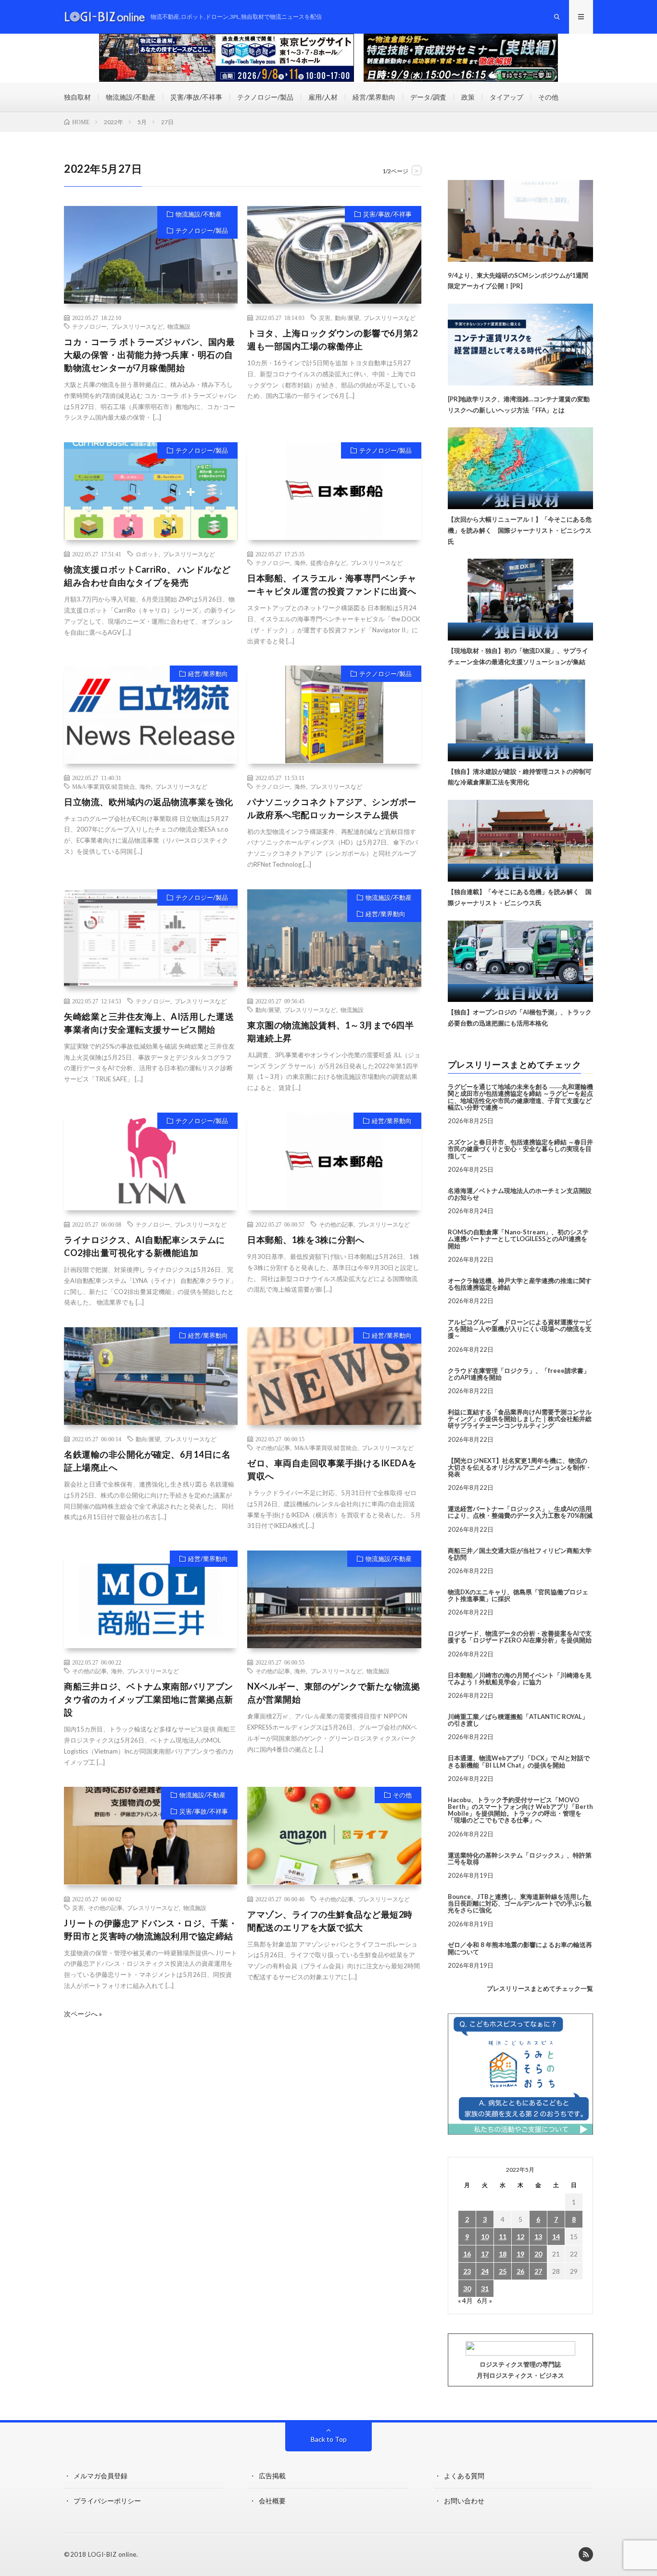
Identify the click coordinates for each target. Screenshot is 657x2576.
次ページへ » (83, 2014)
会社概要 (272, 2501)
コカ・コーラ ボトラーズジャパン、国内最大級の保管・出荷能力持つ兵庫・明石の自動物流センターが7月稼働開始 (149, 355)
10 (485, 2236)
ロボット (147, 554)
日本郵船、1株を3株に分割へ (306, 1240)
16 (467, 2254)
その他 (548, 97)
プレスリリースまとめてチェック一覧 (540, 1988)
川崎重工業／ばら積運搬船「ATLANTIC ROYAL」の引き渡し (518, 1720)
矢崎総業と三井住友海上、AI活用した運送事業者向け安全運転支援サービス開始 (149, 1023)
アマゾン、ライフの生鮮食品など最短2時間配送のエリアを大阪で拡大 (330, 1921)
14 (556, 2236)
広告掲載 (272, 2476)
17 (485, 2254)
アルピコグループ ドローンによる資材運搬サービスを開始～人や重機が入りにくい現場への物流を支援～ (520, 1329)
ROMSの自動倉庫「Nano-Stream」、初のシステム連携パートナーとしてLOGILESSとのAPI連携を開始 (518, 1239)
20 (538, 2254)
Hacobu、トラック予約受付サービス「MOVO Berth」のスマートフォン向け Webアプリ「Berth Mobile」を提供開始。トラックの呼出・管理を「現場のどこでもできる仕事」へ (520, 1810)
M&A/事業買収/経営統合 (104, 786)
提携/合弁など (328, 563)
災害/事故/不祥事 (196, 97)
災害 (325, 318)
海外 (300, 563)
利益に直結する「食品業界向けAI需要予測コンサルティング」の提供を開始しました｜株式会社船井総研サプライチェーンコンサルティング (520, 1419)
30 (467, 2288)
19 (520, 2254)
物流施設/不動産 (131, 97)
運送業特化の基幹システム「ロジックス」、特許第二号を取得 (520, 1858)
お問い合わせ (464, 2501)
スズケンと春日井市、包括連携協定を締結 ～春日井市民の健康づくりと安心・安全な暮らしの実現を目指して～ (520, 1149)
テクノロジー (89, 326)
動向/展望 (347, 318)
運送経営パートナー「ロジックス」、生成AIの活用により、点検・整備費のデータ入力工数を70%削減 (520, 1512)
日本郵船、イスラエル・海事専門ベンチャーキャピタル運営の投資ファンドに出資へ (332, 584)
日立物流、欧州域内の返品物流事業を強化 (149, 802)
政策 (468, 97)
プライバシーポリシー (107, 2501)
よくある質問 (464, 2476)
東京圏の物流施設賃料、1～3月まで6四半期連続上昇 (330, 1032)
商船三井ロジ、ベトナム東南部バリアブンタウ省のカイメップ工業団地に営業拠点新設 (149, 1699)
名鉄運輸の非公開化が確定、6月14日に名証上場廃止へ (147, 1461)
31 (485, 2288)
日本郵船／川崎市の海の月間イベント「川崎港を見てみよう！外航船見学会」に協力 (520, 1679)
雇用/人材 (323, 97)
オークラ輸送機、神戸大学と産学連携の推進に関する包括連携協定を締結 (520, 1284)
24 (485, 2271)
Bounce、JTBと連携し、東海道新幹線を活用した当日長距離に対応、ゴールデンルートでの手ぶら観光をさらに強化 (520, 1903)
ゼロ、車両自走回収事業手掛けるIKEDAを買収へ (332, 1469)
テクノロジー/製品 (265, 97)
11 (503, 2236)
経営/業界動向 (374, 97)
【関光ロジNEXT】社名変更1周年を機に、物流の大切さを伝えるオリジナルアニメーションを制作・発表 (520, 1467)
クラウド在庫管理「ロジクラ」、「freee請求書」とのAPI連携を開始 (519, 1374)
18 (503, 2254)
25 (503, 2271)
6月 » (485, 2300)
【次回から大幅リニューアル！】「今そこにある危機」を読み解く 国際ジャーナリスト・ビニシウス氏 (520, 530)
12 (520, 2236)
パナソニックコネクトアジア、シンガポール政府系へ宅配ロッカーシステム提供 (332, 808)
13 (538, 2236)
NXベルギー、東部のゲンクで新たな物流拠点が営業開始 (334, 1693)
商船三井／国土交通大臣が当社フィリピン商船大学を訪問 (520, 1554)
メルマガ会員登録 (101, 2476)
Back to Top (329, 2439)
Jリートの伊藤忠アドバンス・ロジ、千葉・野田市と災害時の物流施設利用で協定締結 (151, 1929)
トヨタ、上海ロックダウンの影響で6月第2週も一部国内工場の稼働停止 (332, 340)
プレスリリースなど (137, 326)
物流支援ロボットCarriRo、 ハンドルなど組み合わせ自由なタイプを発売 (147, 576)
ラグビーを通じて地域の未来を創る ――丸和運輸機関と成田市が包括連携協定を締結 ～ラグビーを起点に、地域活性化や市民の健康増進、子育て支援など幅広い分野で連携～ (520, 1097)
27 (538, 2271)
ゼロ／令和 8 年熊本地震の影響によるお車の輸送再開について (520, 1948)
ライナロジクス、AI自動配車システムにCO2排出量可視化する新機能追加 (145, 1246)
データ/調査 (428, 97)
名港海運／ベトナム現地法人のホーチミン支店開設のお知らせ (520, 1194)
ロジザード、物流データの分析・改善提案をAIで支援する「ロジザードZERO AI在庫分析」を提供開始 (520, 1637)
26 (520, 2271)
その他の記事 (336, 1224)
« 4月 (465, 2300)
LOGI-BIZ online (112, 2554)
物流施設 (179, 326)
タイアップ (506, 97)
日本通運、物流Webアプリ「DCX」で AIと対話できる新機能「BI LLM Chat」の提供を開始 (519, 1761)
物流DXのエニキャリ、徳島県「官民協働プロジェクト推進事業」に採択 (518, 1595)
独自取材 (77, 97)
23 (467, 2271)
